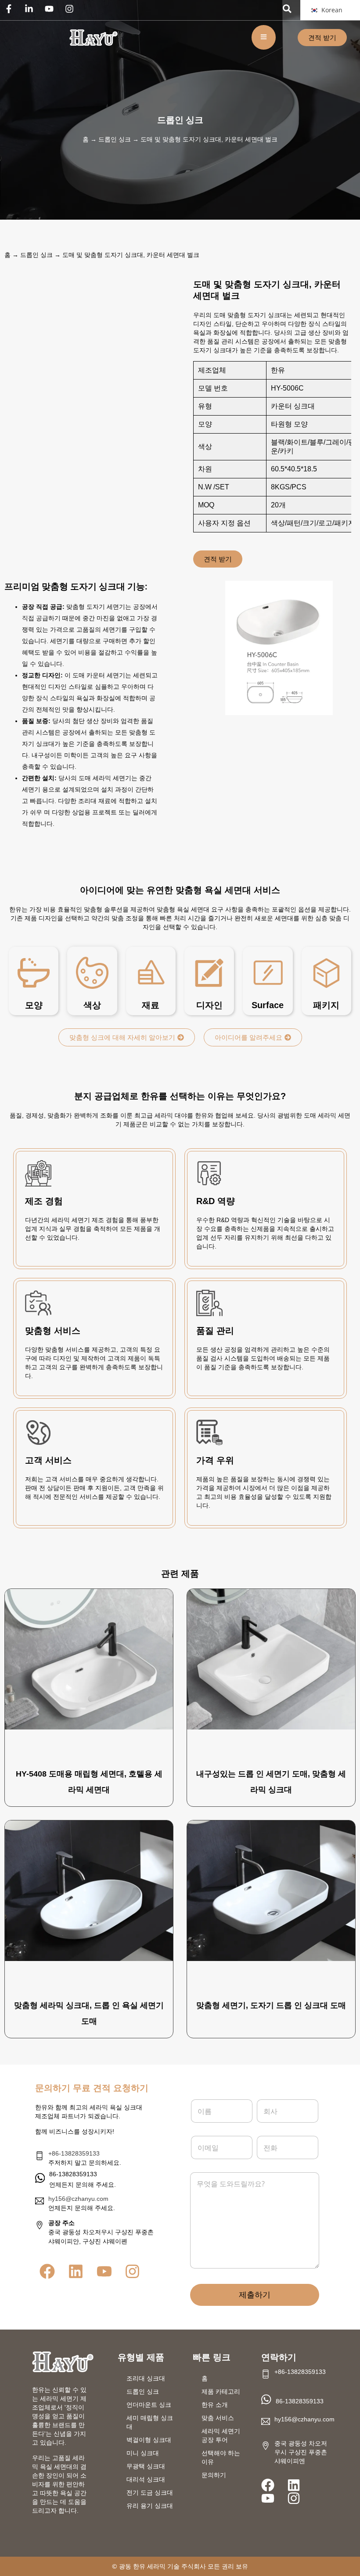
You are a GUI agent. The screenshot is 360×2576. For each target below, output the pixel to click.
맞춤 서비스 (218, 2418)
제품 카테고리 (221, 2391)
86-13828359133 (300, 2401)
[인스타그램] (72, 9)
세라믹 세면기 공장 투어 (221, 2435)
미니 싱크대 (143, 2453)
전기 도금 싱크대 (150, 2493)
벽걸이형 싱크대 (149, 2440)
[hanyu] (94, 38)
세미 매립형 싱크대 (150, 2422)
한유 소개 (215, 2405)
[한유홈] (63, 2362)
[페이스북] (11, 9)
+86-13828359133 (74, 2153)
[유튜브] (51, 9)
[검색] (287, 9)
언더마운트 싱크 (149, 2405)
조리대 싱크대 (146, 2378)
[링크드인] (31, 9)
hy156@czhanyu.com (78, 2199)
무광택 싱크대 (146, 2466)
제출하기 (255, 2295)
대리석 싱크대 (146, 2479)
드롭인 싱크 (180, 120)
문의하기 (214, 2475)
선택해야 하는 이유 (221, 2457)
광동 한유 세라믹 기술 (149, 2566)
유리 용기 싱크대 (150, 2506)
